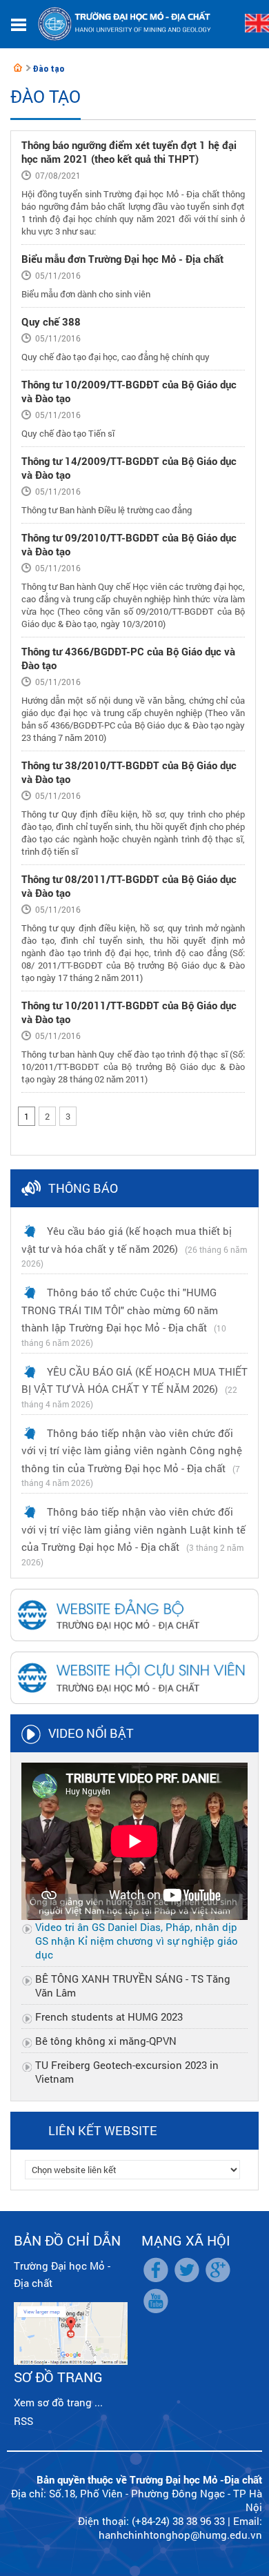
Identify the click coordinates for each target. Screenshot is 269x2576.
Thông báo (83, 1188)
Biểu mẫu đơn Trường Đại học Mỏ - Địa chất (122, 259)
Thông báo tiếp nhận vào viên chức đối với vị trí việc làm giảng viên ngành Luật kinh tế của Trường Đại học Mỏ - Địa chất (133, 1529)
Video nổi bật (91, 1733)
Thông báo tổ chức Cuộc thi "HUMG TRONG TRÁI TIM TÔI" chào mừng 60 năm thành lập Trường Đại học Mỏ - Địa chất (120, 1310)
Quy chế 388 (51, 321)
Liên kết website (103, 2130)
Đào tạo (48, 69)
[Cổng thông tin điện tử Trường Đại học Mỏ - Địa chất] (18, 68)
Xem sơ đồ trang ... (58, 2402)
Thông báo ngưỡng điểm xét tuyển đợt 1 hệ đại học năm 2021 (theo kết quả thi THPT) (129, 152)
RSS (23, 2421)
